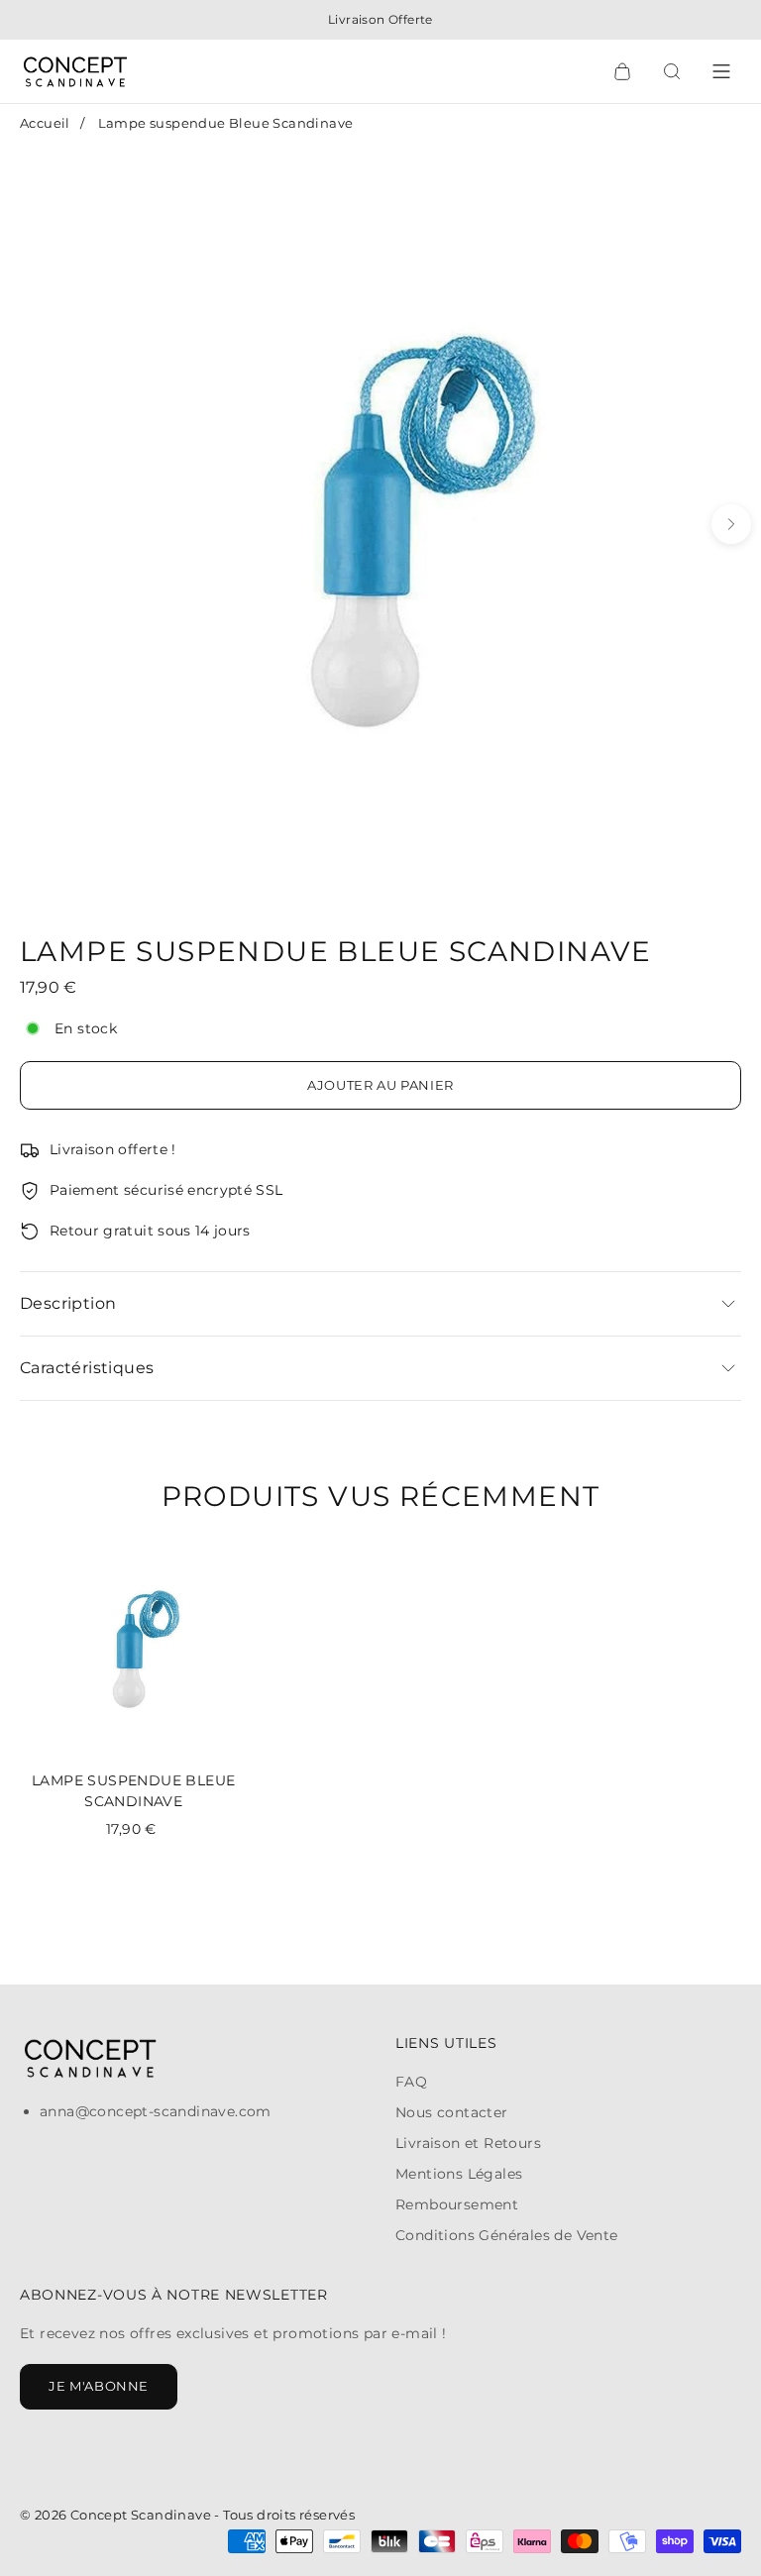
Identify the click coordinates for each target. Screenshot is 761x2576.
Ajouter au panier (380, 1085)
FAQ (411, 2082)
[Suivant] (731, 524)
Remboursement (457, 2204)
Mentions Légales (459, 2174)
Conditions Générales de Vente (507, 2235)
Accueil (45, 123)
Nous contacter (452, 2112)
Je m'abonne (99, 2386)
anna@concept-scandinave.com (156, 2111)
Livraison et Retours (468, 2143)
